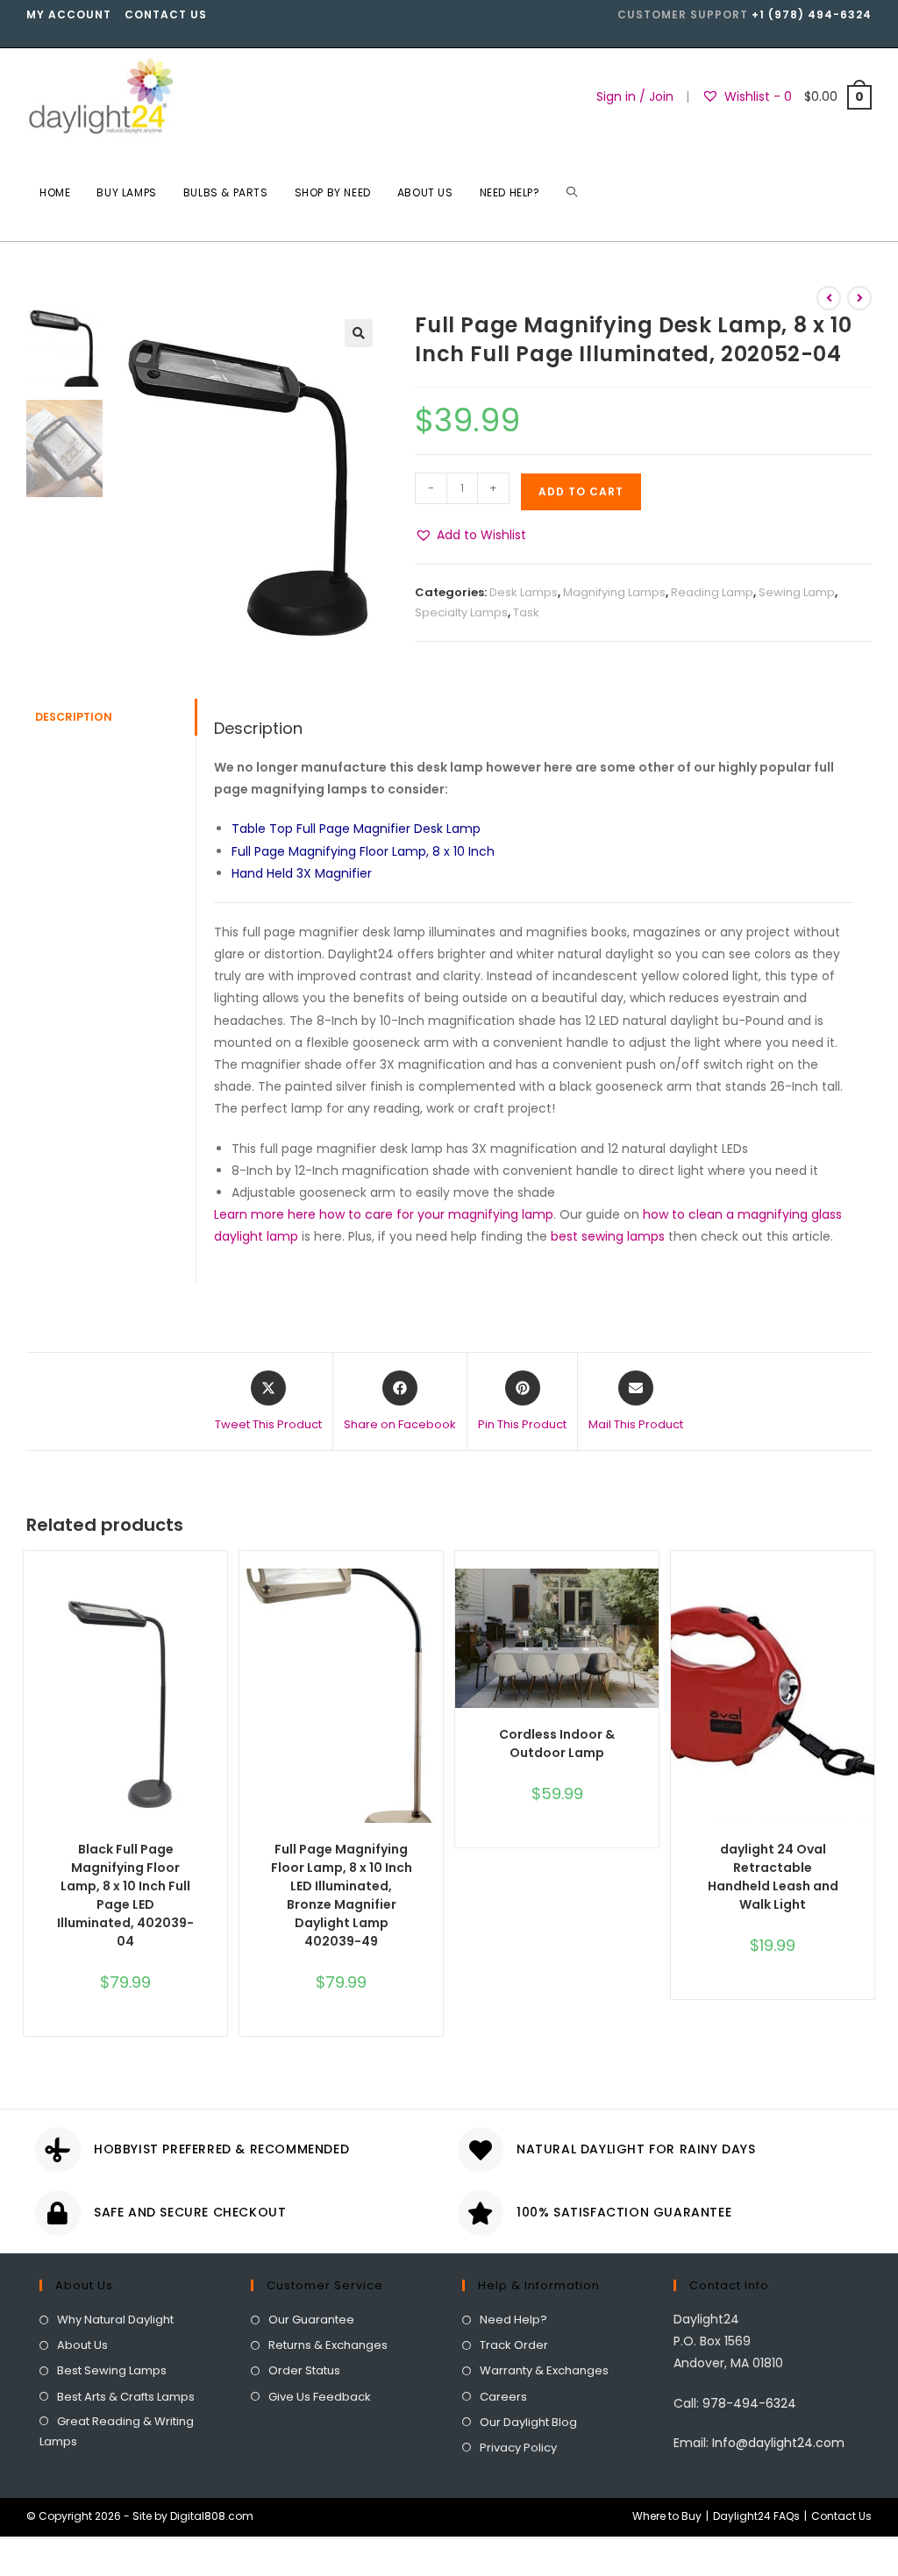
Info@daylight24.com (778, 2443)
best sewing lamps (608, 1236)
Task (526, 612)
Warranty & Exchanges (544, 2370)
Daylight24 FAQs (756, 2516)
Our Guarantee (311, 2320)
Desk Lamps (524, 592)
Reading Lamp (712, 592)
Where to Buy (667, 2516)
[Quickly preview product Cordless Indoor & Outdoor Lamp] (650, 1599)
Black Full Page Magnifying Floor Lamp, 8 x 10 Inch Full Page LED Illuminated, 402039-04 (125, 1895)
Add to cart (581, 491)
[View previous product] (829, 298)
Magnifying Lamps (614, 592)
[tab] (111, 718)
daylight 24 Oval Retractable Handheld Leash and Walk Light (773, 1877)
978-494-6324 (749, 2403)
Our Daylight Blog (528, 2422)
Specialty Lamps (461, 612)
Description (74, 717)
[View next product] (859, 298)
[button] (470, 535)
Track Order (514, 2345)
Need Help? (513, 2320)
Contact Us (166, 14)
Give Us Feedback (320, 2397)
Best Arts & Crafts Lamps (126, 2397)
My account (69, 14)
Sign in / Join (635, 96)
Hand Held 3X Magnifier (302, 873)
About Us (82, 2345)
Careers (503, 2397)
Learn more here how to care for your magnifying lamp (384, 1214)
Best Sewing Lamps (112, 2370)
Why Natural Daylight (115, 2320)
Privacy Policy (518, 2448)
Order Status (304, 2370)
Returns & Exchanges (328, 2345)
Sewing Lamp (797, 592)
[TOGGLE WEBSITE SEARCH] (572, 193)
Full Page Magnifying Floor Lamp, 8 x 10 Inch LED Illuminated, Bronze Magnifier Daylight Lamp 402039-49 (342, 1895)
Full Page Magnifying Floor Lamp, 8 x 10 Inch (363, 851)
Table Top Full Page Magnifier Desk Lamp (356, 829)
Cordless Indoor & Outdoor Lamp (557, 1743)
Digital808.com (212, 2516)
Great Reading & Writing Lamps (117, 2431)
